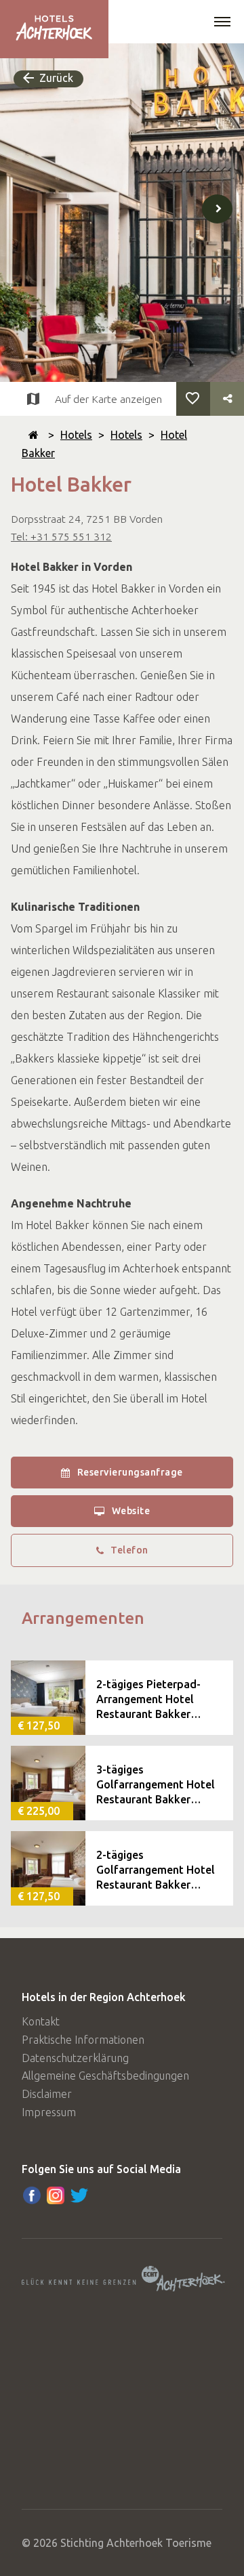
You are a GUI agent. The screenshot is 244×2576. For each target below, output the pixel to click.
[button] (222, 23)
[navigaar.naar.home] (34, 435)
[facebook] (32, 2195)
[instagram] (56, 2195)
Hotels (76, 435)
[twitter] (79, 2195)
